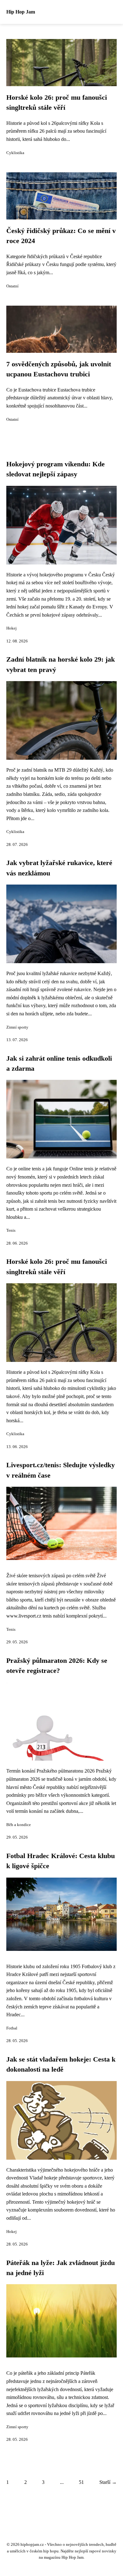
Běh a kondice (19, 1825)
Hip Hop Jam (21, 12)
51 (81, 2482)
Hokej (12, 628)
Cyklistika (15, 153)
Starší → (108, 2482)
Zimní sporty (17, 1027)
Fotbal (12, 2028)
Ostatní (12, 286)
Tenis (11, 1230)
